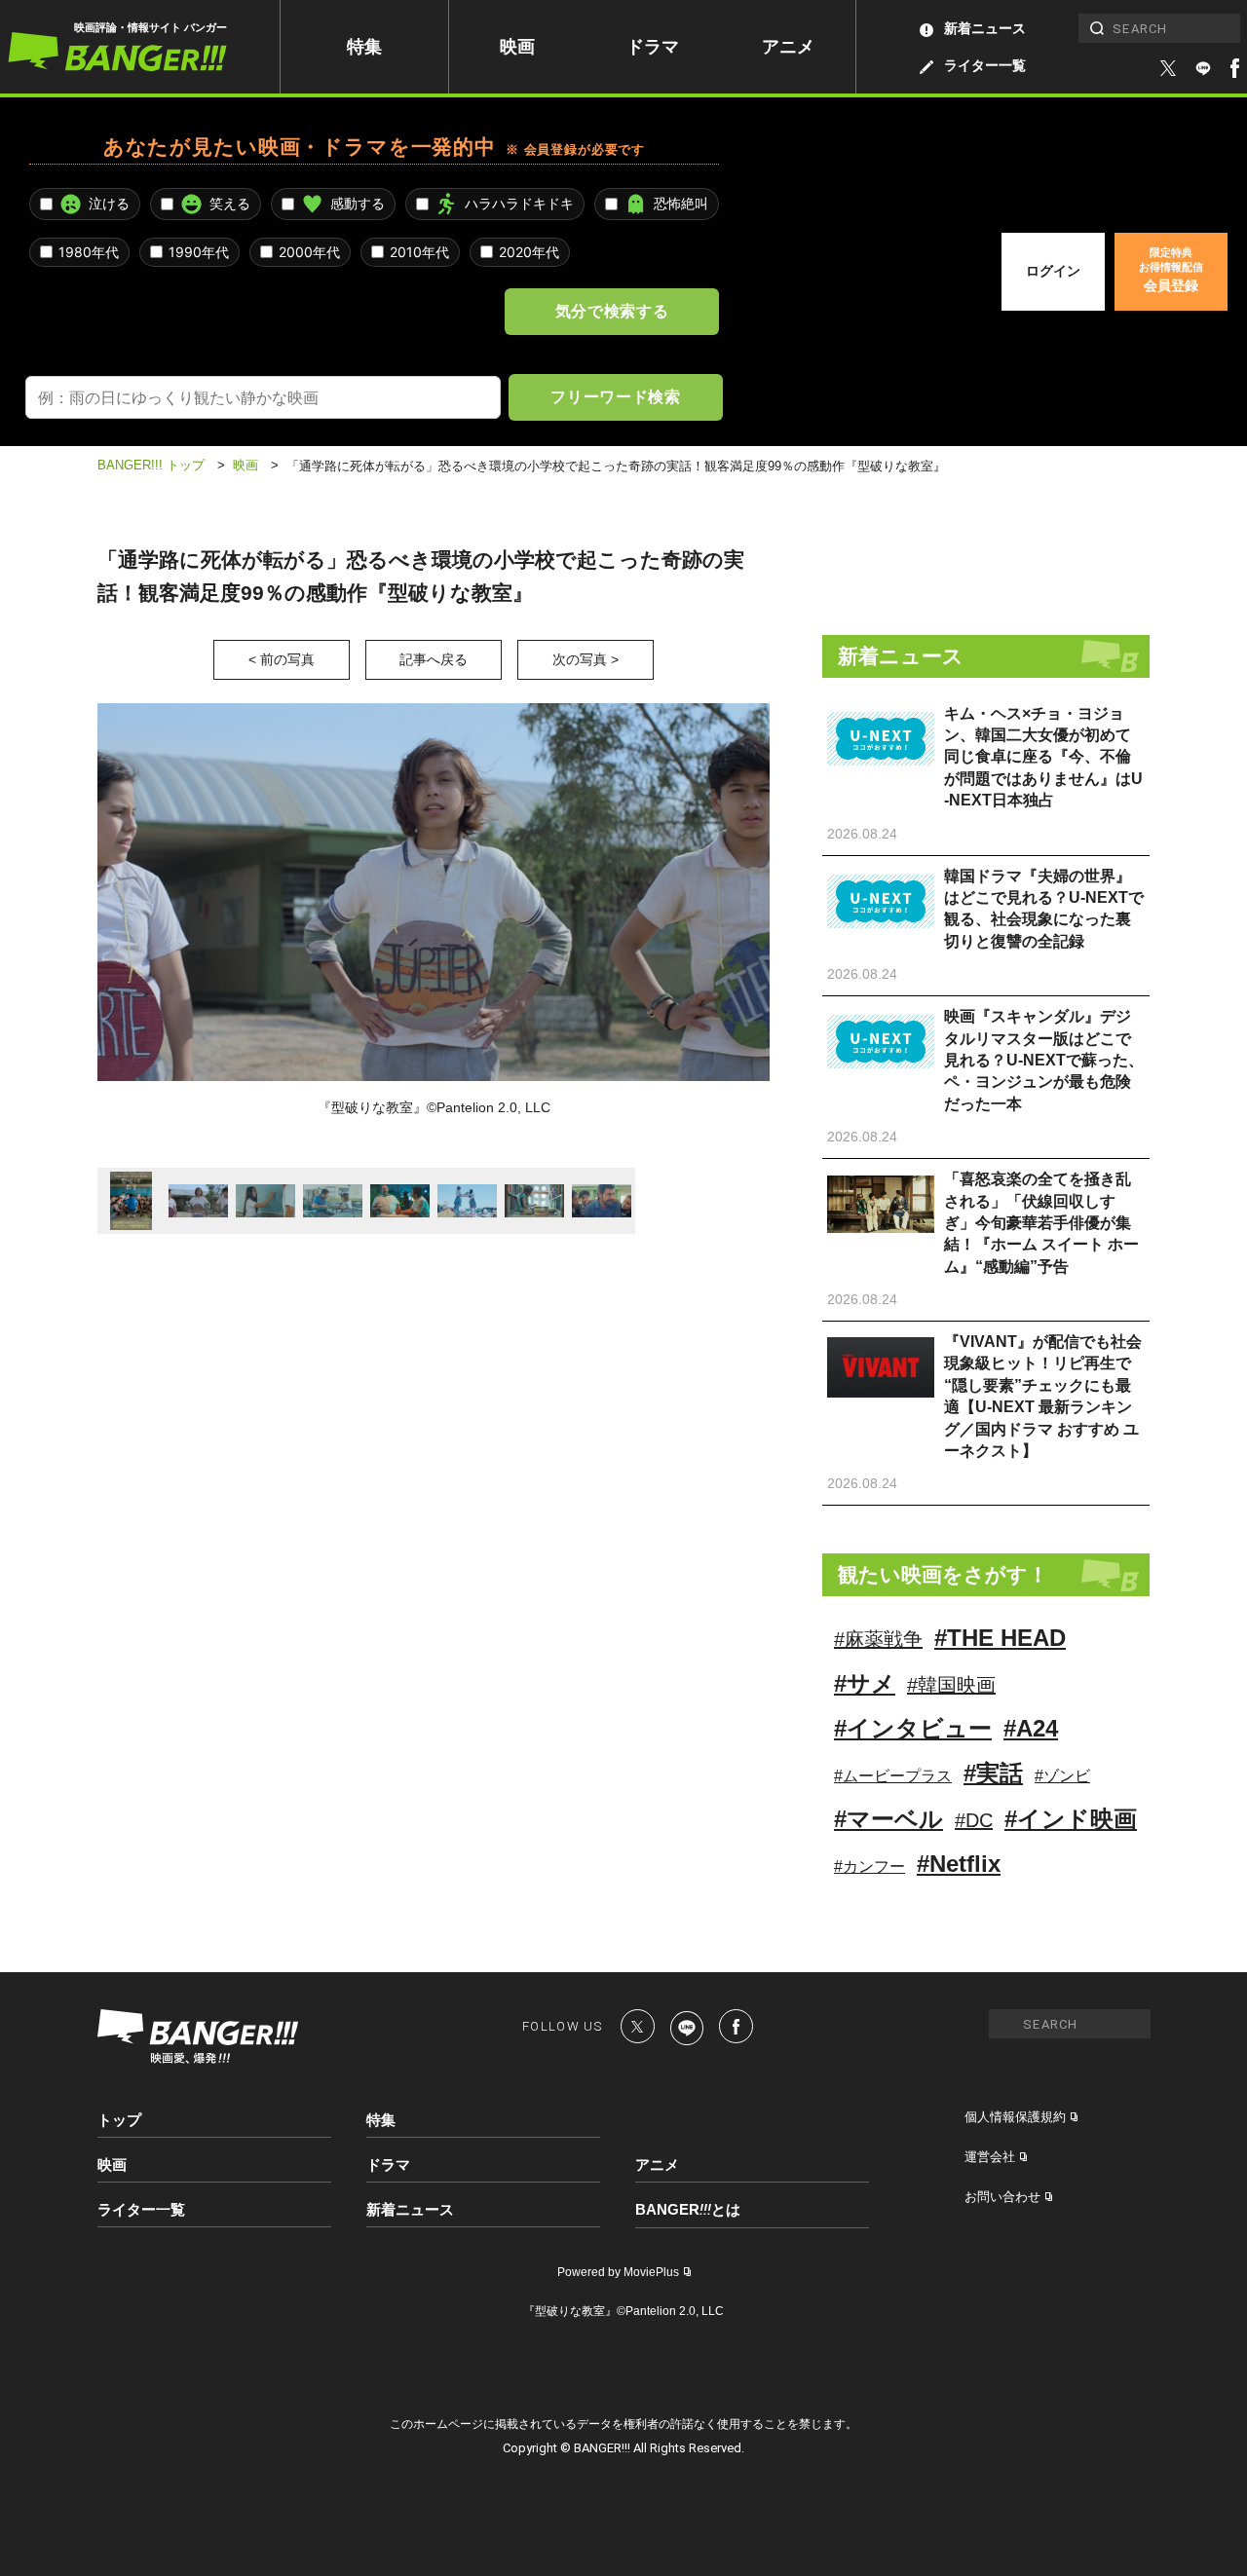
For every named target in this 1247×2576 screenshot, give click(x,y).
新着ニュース (985, 28)
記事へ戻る (434, 659)
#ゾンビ (1062, 1776)
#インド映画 (1071, 1819)
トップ (119, 2120)
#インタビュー (913, 1728)
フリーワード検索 (615, 396)
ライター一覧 (985, 65)
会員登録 (1171, 270)
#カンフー (869, 1867)
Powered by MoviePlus (618, 2272)
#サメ (865, 1683)
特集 (364, 47)
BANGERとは (688, 2210)
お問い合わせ (1002, 2197)
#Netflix (959, 1864)
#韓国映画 (951, 1685)
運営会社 (990, 2157)
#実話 (993, 1773)
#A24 (1031, 1728)
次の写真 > (586, 659)
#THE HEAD (1000, 1638)
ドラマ (653, 47)
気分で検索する (612, 311)
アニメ (788, 47)
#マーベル (888, 1819)
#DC (974, 1820)
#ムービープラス (893, 1776)
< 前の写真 (282, 659)
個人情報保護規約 (1015, 2117)
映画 (517, 47)
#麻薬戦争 (878, 1639)
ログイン (1053, 271)
